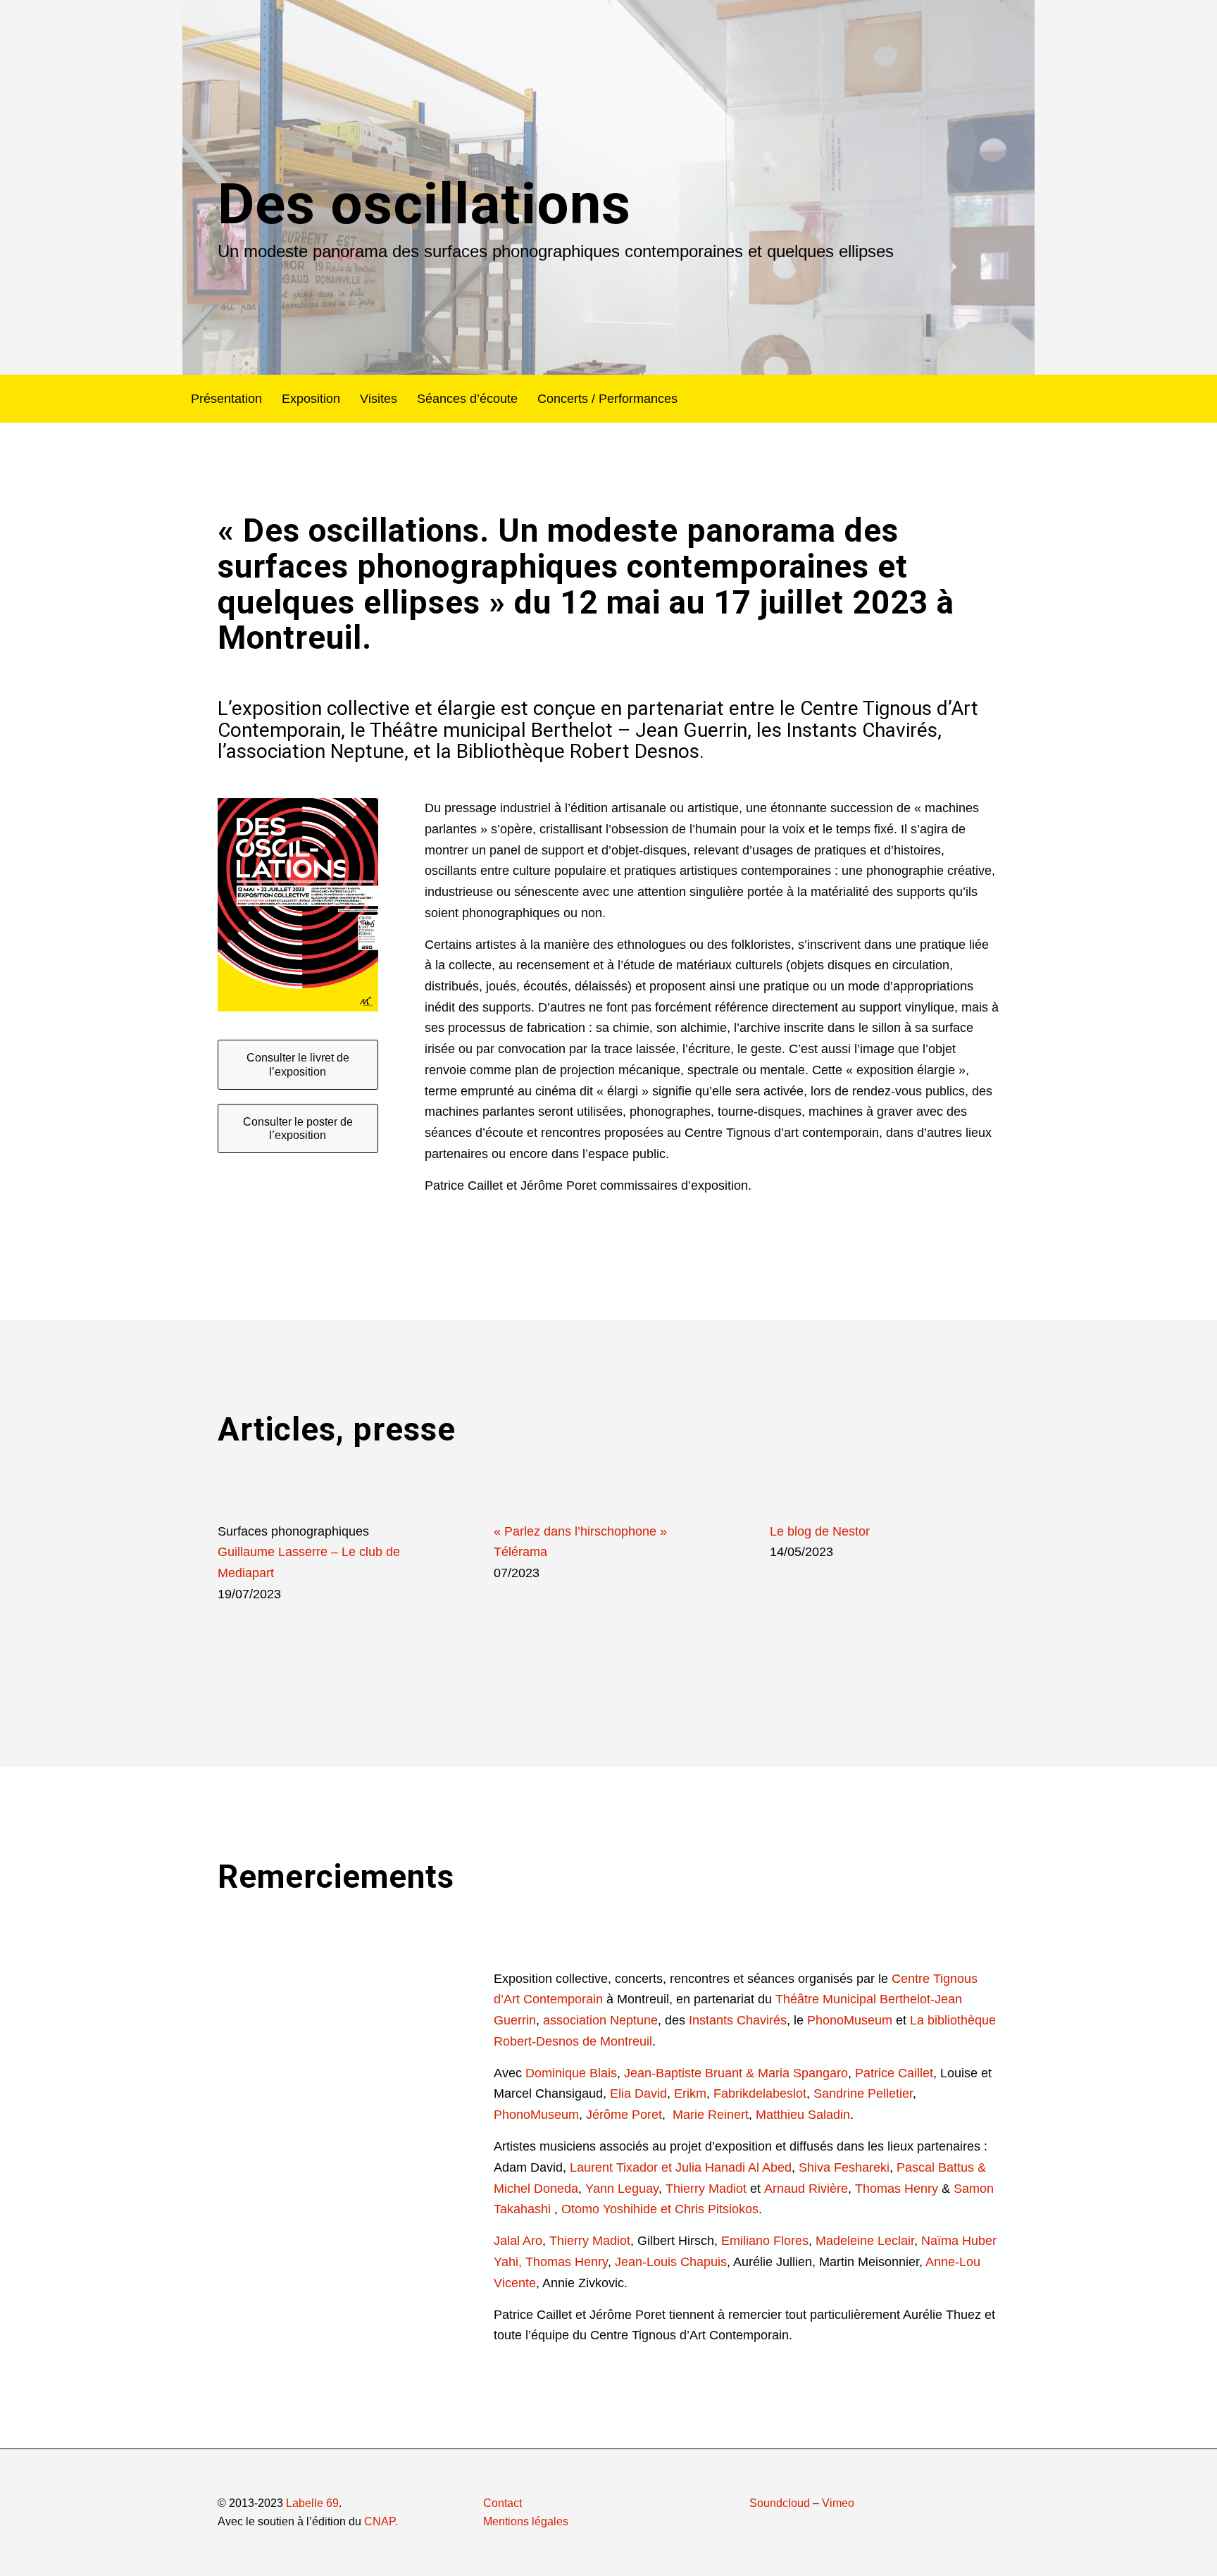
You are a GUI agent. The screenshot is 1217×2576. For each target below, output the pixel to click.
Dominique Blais (571, 2073)
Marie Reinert (711, 2115)
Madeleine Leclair (865, 2241)
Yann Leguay (622, 2189)
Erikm (690, 2093)
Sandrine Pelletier (863, 2093)
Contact (503, 2503)
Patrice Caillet (894, 2073)
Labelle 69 (312, 2503)
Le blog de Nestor (820, 1531)
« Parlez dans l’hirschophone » (580, 1531)
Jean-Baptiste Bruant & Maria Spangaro (736, 2073)
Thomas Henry (897, 2189)
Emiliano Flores (765, 2241)
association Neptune (600, 2020)
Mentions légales (526, 2521)
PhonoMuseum (850, 2020)
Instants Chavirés (738, 2020)
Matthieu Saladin (803, 2115)
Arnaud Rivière (806, 2189)
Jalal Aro (518, 2241)
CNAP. (381, 2521)
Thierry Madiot (706, 2189)
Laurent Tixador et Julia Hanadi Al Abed (681, 2167)
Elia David (638, 2093)
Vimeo (838, 2503)
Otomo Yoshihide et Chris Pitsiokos (660, 2209)
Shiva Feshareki (844, 2167)
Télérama (520, 1552)
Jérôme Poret (624, 2115)
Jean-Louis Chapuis (671, 2262)
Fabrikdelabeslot (760, 2093)
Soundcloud (780, 2503)
